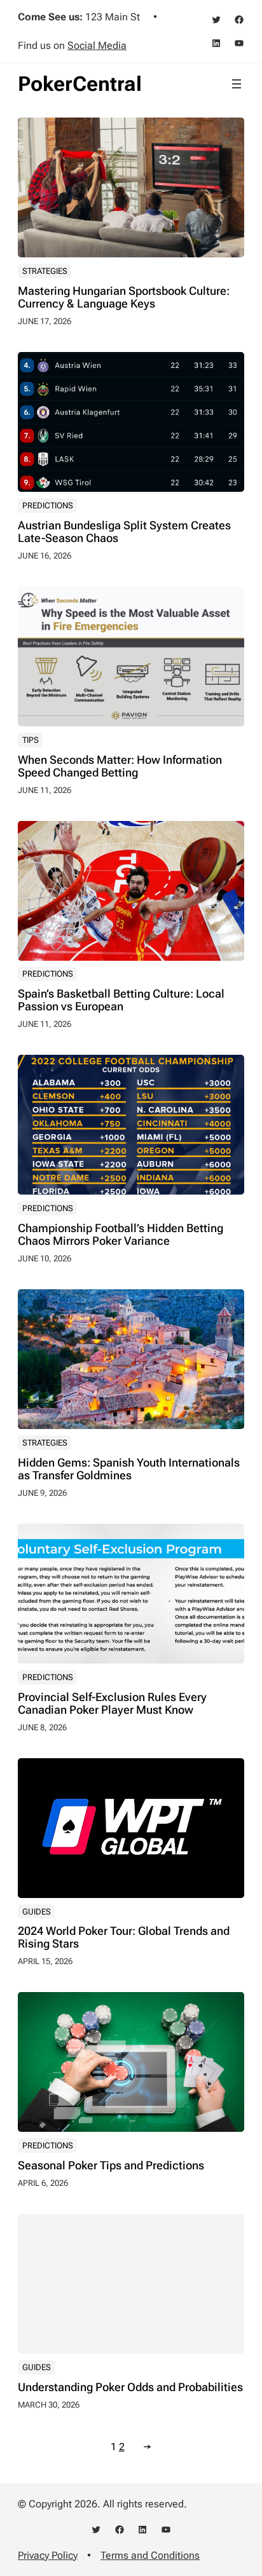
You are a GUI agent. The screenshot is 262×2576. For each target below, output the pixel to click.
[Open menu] (237, 84)
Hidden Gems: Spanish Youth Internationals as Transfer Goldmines (129, 1469)
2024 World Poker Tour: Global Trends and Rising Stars (124, 1937)
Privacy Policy (48, 2555)
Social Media (97, 45)
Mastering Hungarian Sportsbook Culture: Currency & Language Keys (124, 297)
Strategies (45, 271)
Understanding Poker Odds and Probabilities (130, 2387)
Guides (37, 1912)
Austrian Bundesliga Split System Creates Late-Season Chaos (124, 532)
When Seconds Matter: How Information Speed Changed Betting (120, 766)
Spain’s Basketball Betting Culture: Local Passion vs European (121, 1000)
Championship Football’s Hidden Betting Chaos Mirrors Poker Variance (121, 1235)
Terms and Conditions (150, 2555)
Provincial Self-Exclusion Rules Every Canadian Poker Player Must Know (112, 1704)
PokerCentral (80, 84)
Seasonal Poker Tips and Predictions (111, 2166)
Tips (31, 740)
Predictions (48, 505)
